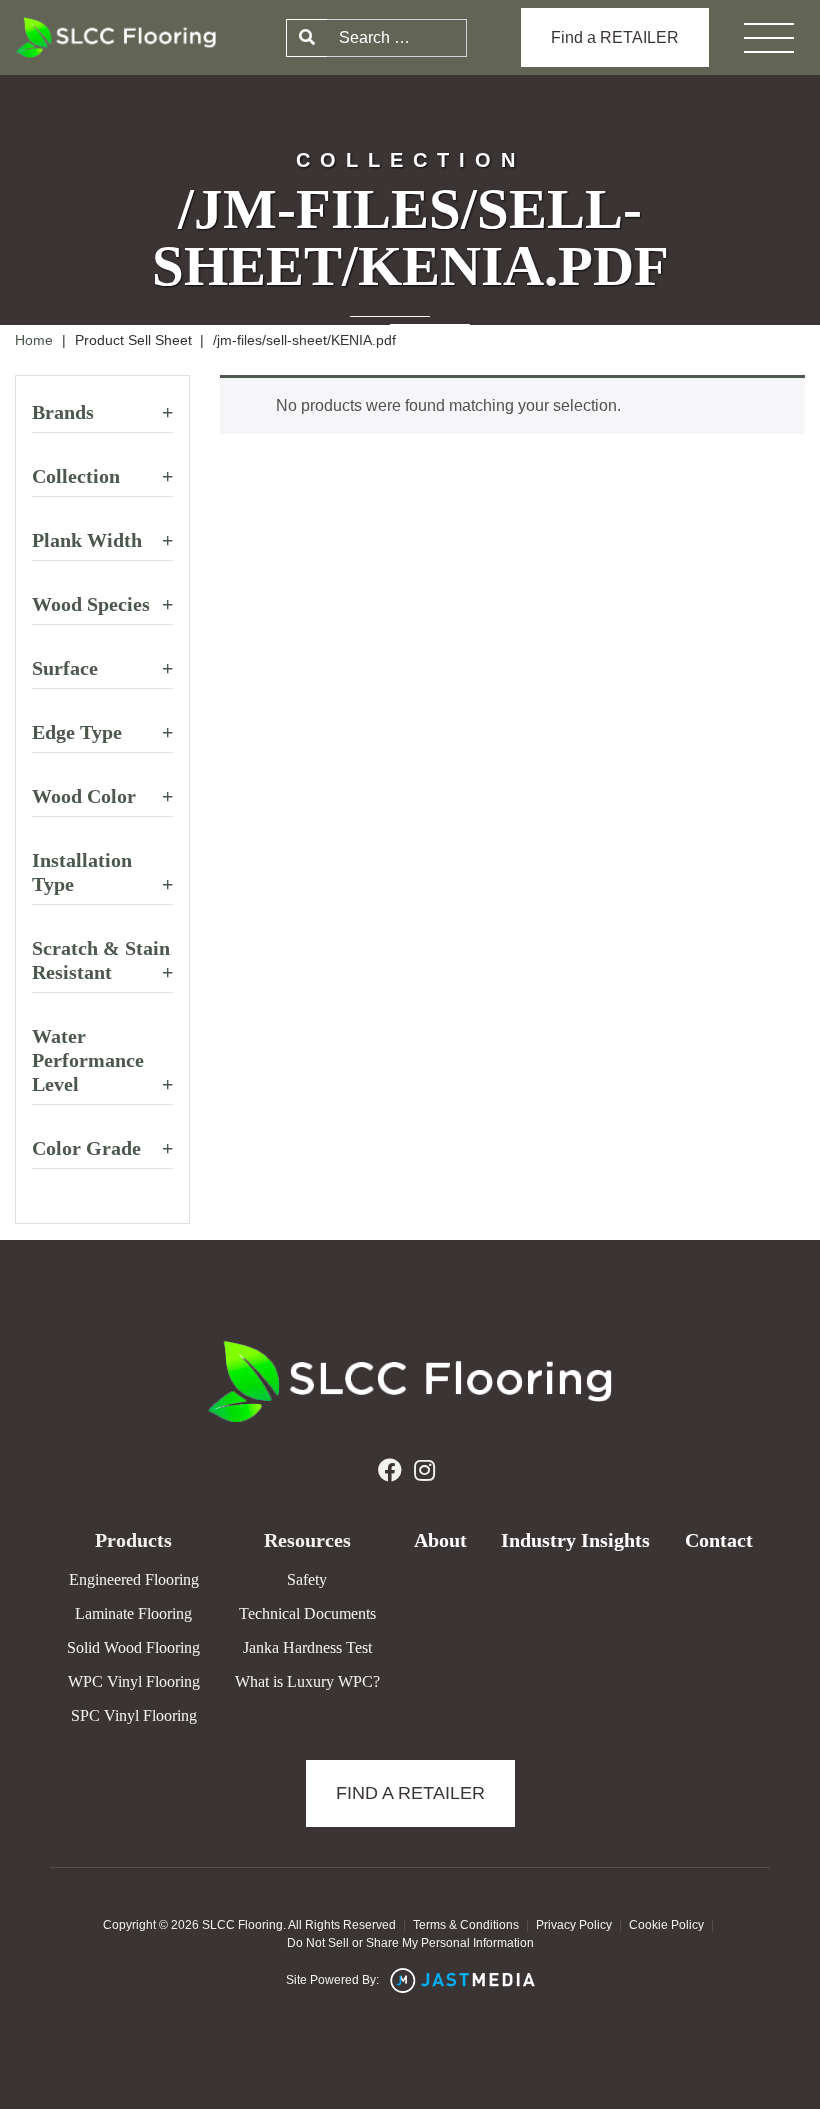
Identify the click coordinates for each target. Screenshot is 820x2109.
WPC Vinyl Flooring (134, 1681)
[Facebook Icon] (390, 1471)
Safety (307, 1579)
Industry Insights (575, 1540)
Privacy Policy (574, 1925)
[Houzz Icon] (424, 1471)
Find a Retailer (410, 1793)
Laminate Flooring (133, 1613)
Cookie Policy (666, 1925)
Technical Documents (307, 1613)
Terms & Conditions (466, 1925)
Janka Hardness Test (307, 1647)
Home (34, 340)
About (440, 1540)
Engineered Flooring (134, 1579)
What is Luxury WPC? (307, 1681)
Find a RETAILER (615, 37)
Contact (719, 1540)
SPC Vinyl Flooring (134, 1715)
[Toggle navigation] (769, 38)
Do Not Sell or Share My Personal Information (410, 1943)
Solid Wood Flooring (133, 1647)
